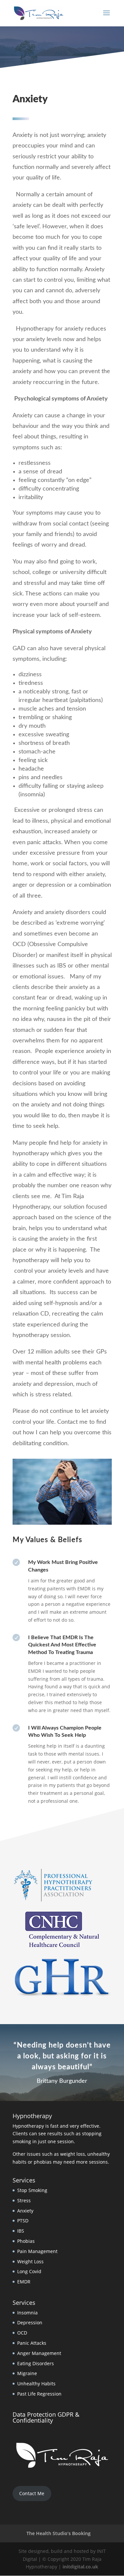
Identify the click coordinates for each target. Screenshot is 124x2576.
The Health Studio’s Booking (59, 2533)
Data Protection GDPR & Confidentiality (46, 2417)
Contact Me (32, 2493)
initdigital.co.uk (80, 2567)
